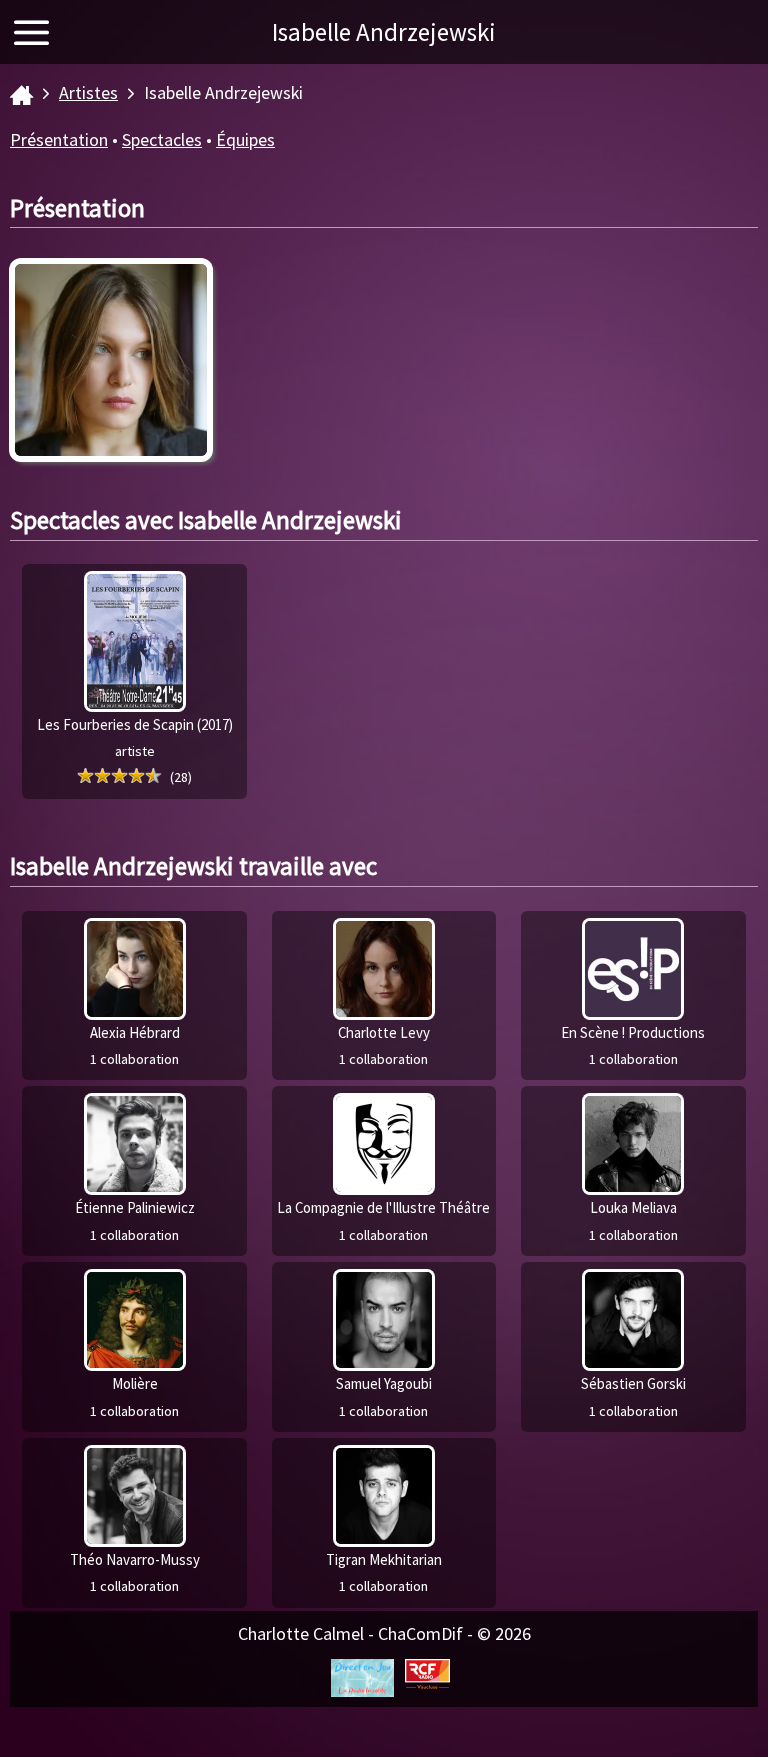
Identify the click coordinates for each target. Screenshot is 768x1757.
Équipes (245, 139)
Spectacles (162, 139)
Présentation (59, 139)
